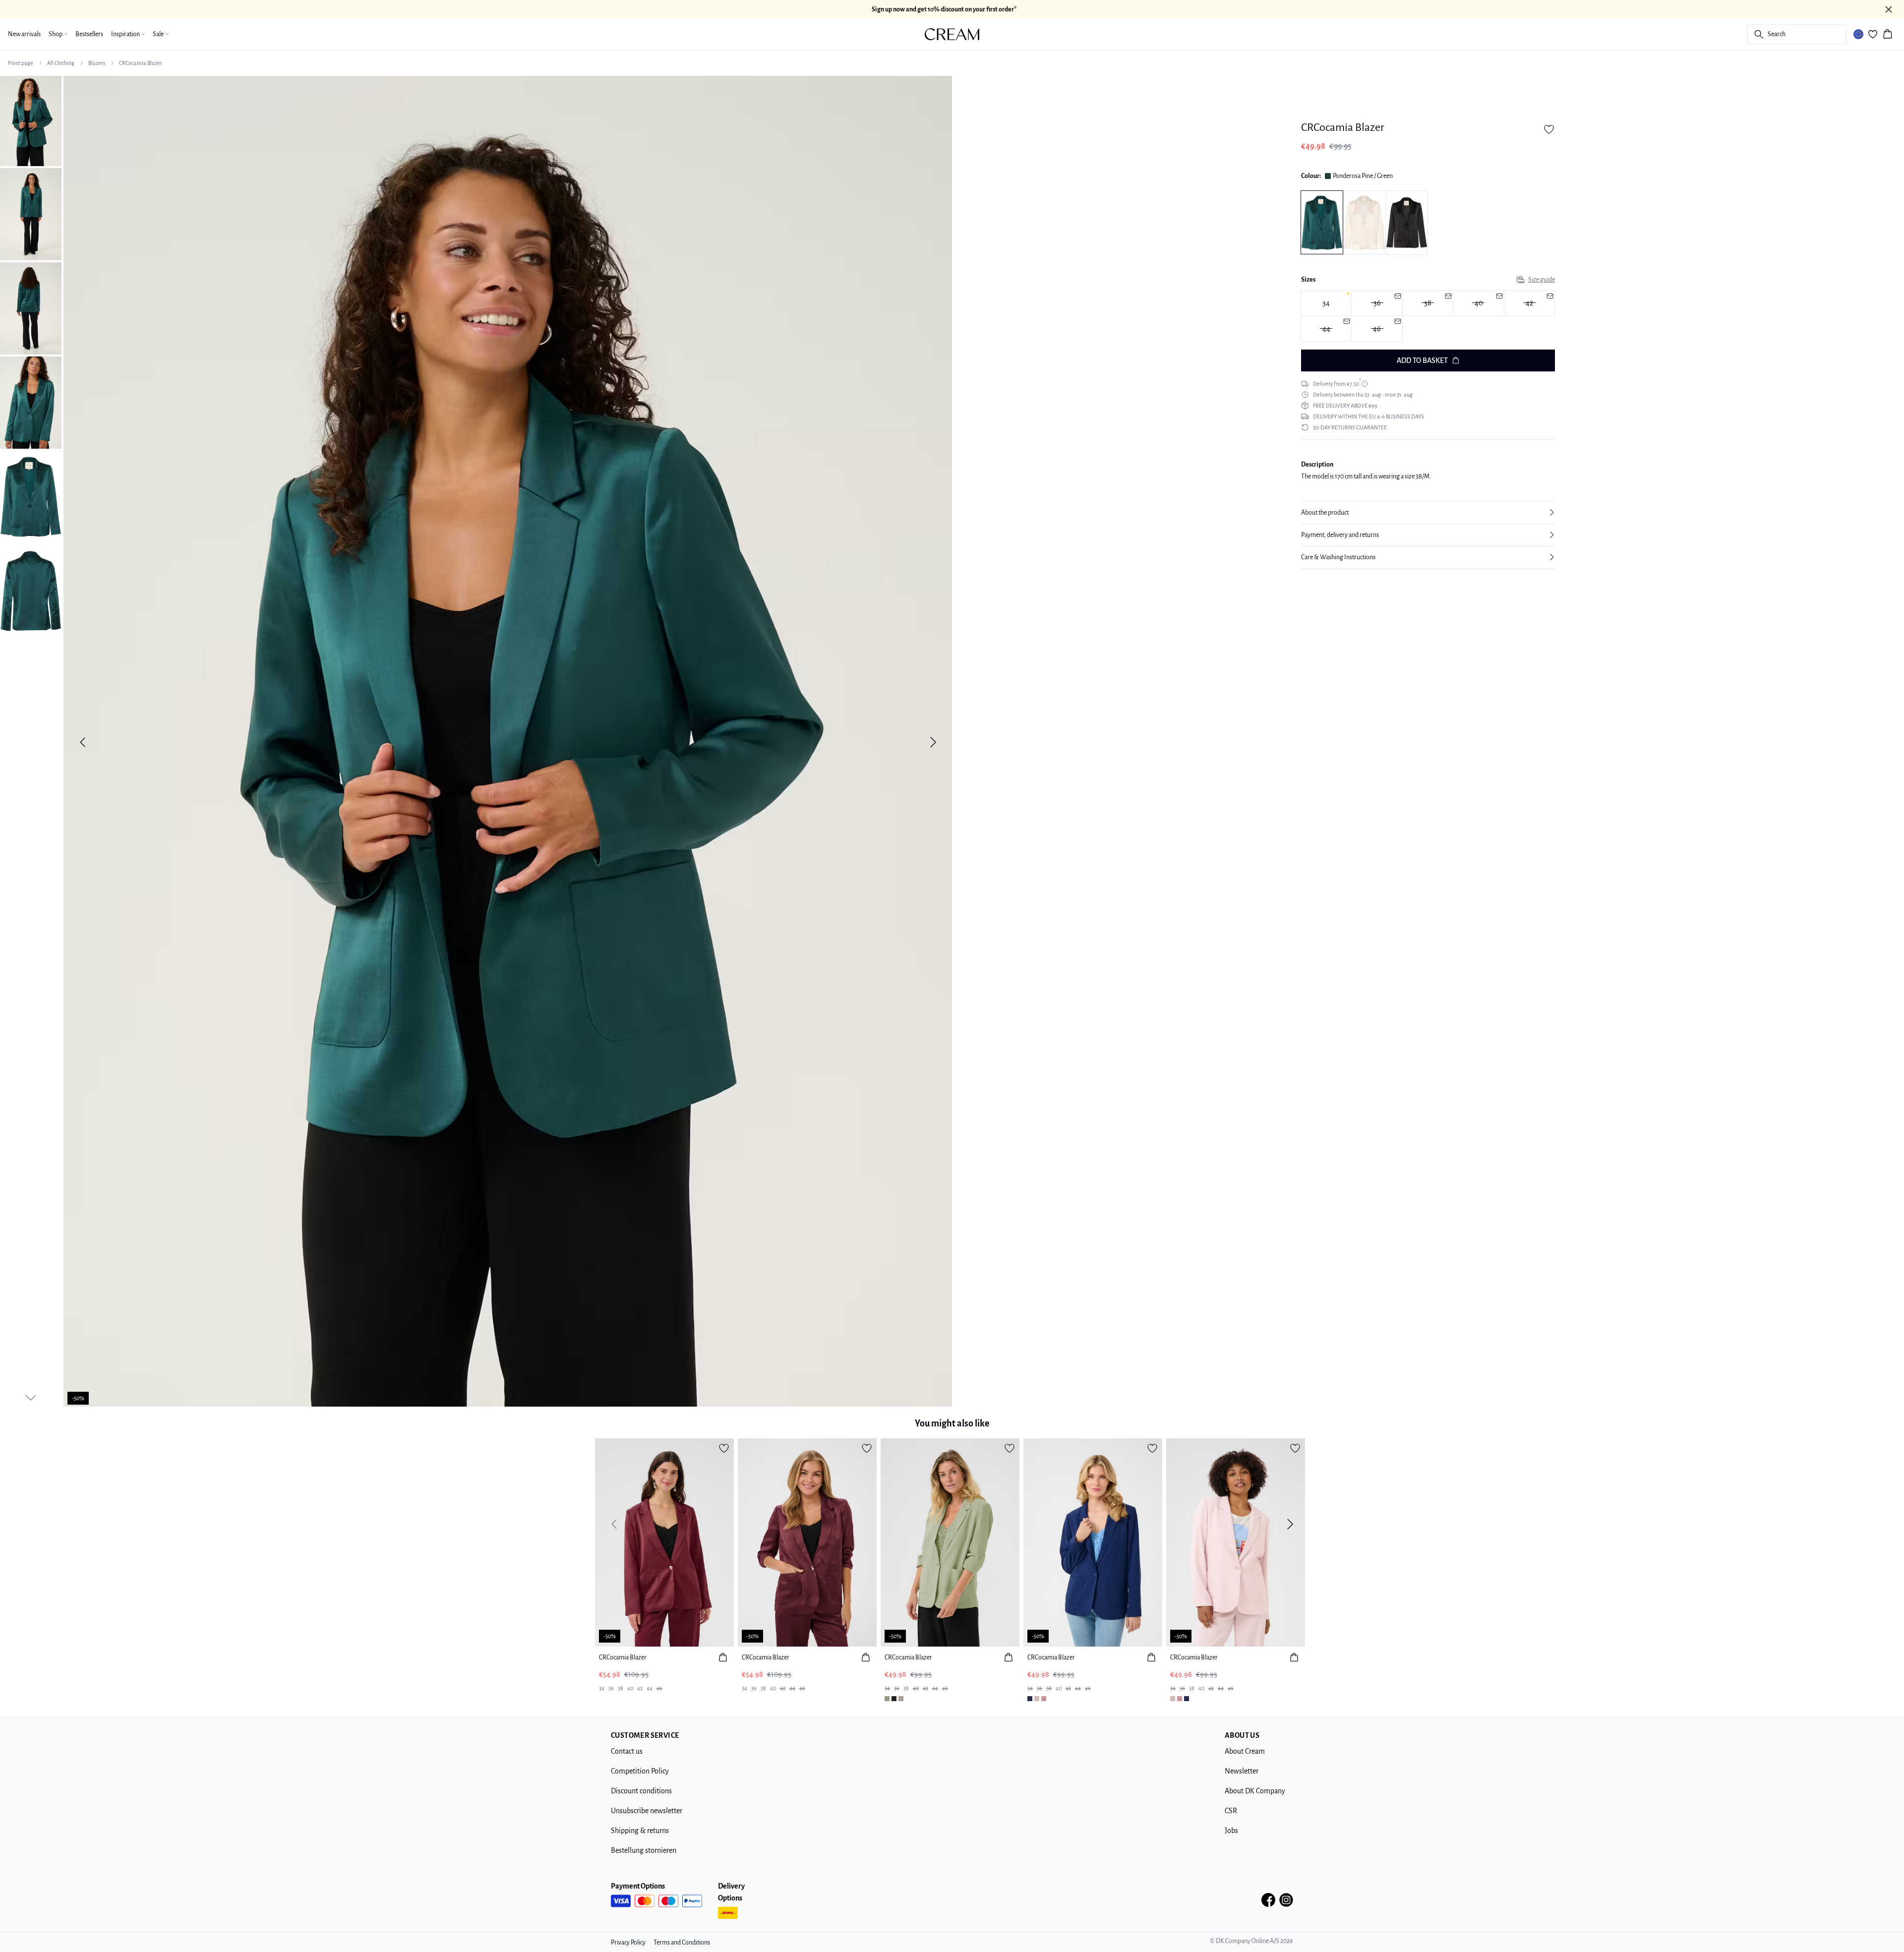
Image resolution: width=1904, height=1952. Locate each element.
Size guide (1542, 280)
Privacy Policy (628, 1943)
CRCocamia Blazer (141, 63)
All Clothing (61, 63)
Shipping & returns (640, 1831)
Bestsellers (89, 34)
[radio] (1326, 303)
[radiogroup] (1428, 316)
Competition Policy (640, 1771)
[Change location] (1858, 34)
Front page (21, 63)
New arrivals (24, 34)
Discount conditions (641, 1791)
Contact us (627, 1751)
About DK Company (1255, 1791)
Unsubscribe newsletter (647, 1811)
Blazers (97, 63)
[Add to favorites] (1549, 129)
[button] (1428, 513)
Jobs (1231, 1831)
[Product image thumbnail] (31, 120)
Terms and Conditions (682, 1943)
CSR (1231, 1811)
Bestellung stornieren (644, 1850)
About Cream (1245, 1751)
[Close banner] (1889, 9)
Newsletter (1242, 1771)
